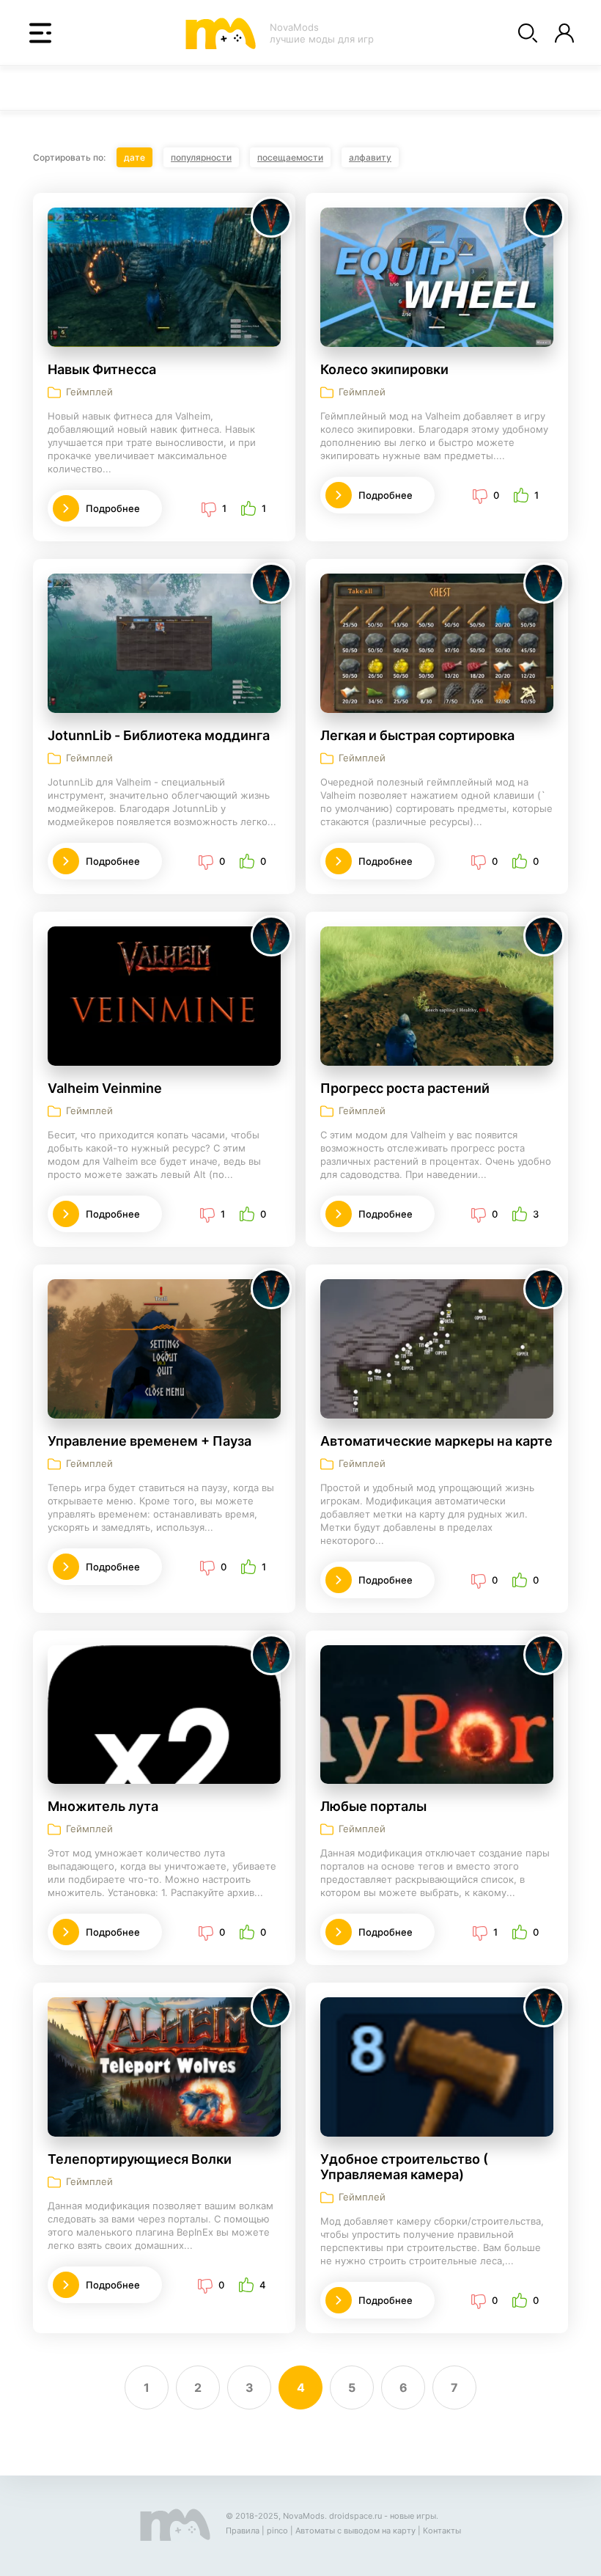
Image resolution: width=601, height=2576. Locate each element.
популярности (201, 157)
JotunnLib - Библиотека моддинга (159, 735)
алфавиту (370, 157)
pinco (277, 2531)
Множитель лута (103, 1806)
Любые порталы (373, 1806)
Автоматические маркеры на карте (436, 1441)
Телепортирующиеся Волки (140, 2159)
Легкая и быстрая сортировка (417, 735)
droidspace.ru (355, 2516)
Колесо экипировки (384, 369)
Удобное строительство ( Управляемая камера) (404, 2167)
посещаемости (290, 157)
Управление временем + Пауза (150, 1441)
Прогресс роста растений (405, 1088)
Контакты (442, 2531)
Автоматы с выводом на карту (355, 2531)
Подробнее (113, 508)
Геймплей (89, 392)
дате (134, 157)
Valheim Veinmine (105, 1088)
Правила (243, 2531)
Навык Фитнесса (102, 369)
